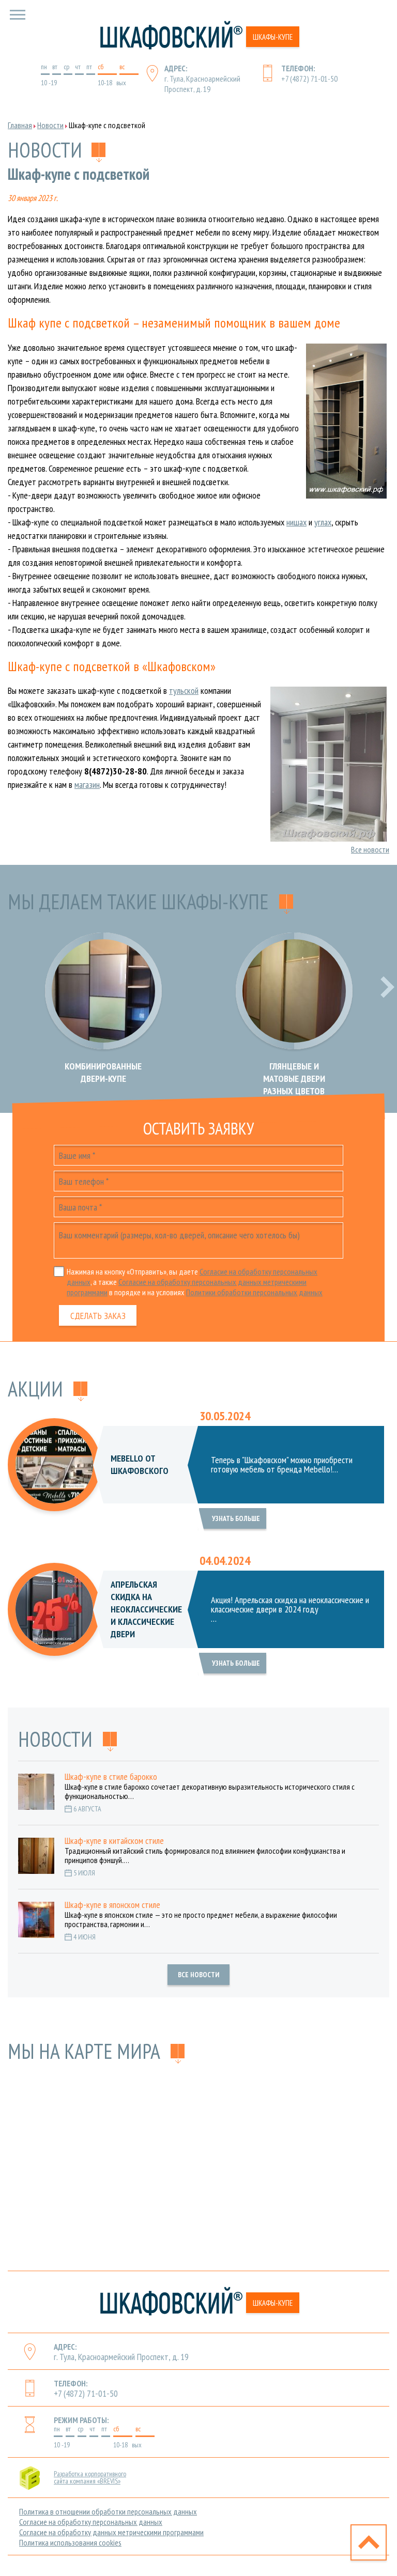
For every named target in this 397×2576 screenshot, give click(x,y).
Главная (20, 125)
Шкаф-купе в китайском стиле (114, 1841)
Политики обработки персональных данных (254, 1292)
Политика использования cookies (70, 2542)
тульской (184, 690)
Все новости (370, 849)
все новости (198, 1975)
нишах (296, 522)
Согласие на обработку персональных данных (91, 2522)
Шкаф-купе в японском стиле (112, 1905)
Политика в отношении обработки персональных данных (108, 2511)
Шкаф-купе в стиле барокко (111, 1777)
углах (323, 522)
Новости (50, 125)
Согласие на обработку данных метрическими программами (111, 2532)
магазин (87, 785)
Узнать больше (236, 1518)
